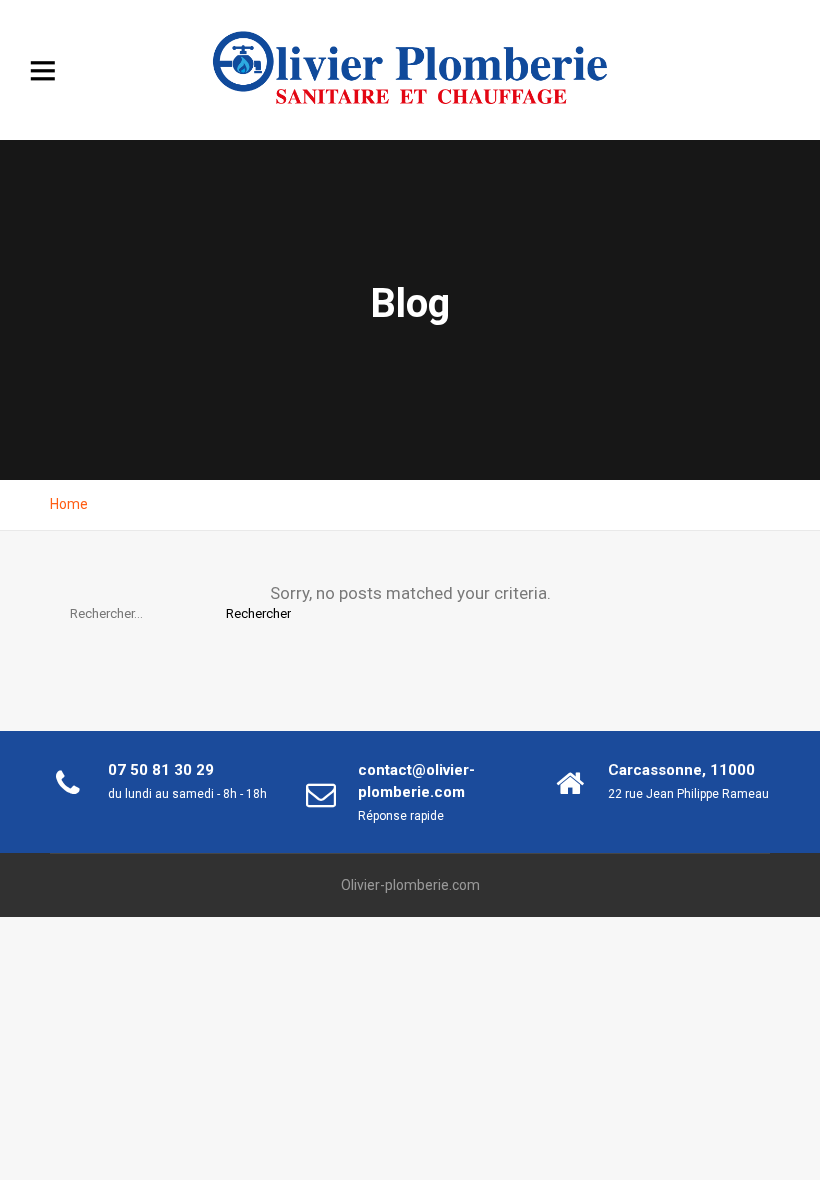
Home (69, 504)
